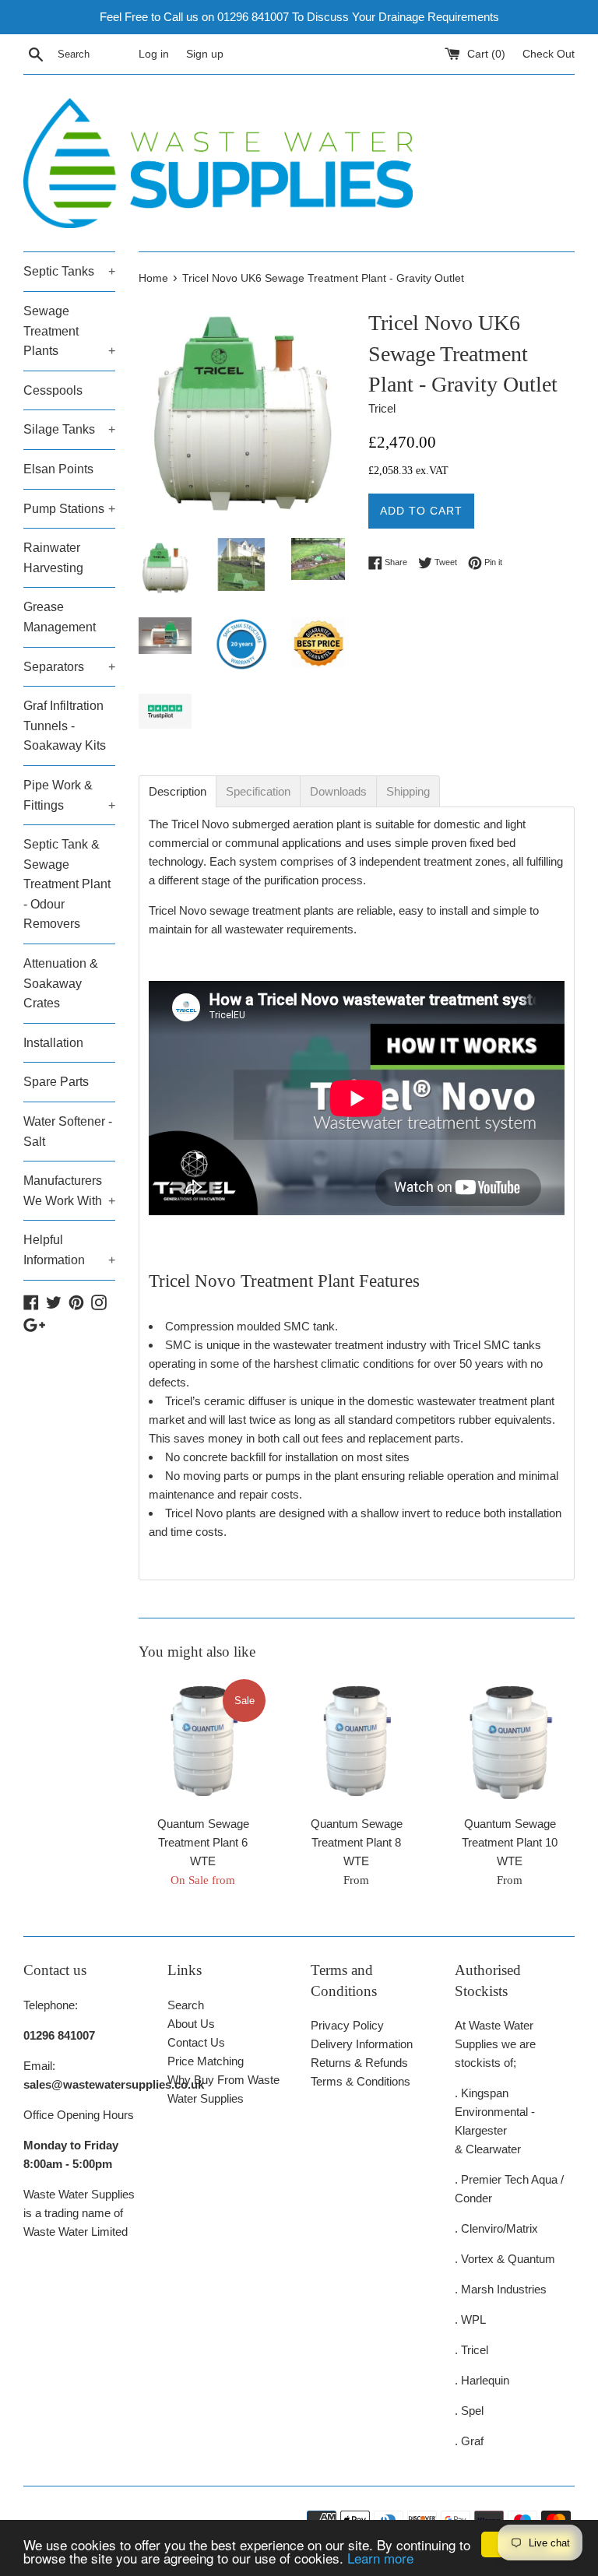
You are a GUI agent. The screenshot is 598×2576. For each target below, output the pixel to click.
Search (186, 2005)
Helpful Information (69, 1250)
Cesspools (53, 390)
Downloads (338, 791)
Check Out (549, 54)
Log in (154, 54)
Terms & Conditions (361, 2081)
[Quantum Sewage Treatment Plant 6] (204, 1742)
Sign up (205, 54)
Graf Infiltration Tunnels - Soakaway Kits (65, 726)
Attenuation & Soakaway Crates (61, 983)
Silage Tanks (69, 429)
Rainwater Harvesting (53, 558)
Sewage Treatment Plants (69, 331)
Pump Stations (69, 509)
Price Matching (206, 2061)
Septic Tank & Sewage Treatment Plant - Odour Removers (67, 884)
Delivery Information (362, 2044)
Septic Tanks (69, 271)
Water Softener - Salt (68, 1132)
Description (178, 791)
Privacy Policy (347, 2025)
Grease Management (60, 617)
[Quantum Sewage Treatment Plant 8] (356, 1742)
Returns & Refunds (359, 2063)
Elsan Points (58, 469)
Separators (69, 667)
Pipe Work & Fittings (69, 795)
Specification (258, 791)
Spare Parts (56, 1082)
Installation (53, 1043)
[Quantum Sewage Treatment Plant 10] (510, 1742)
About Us (191, 2024)
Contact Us (196, 2042)
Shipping (408, 791)
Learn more (380, 2558)
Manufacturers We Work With (69, 1191)
